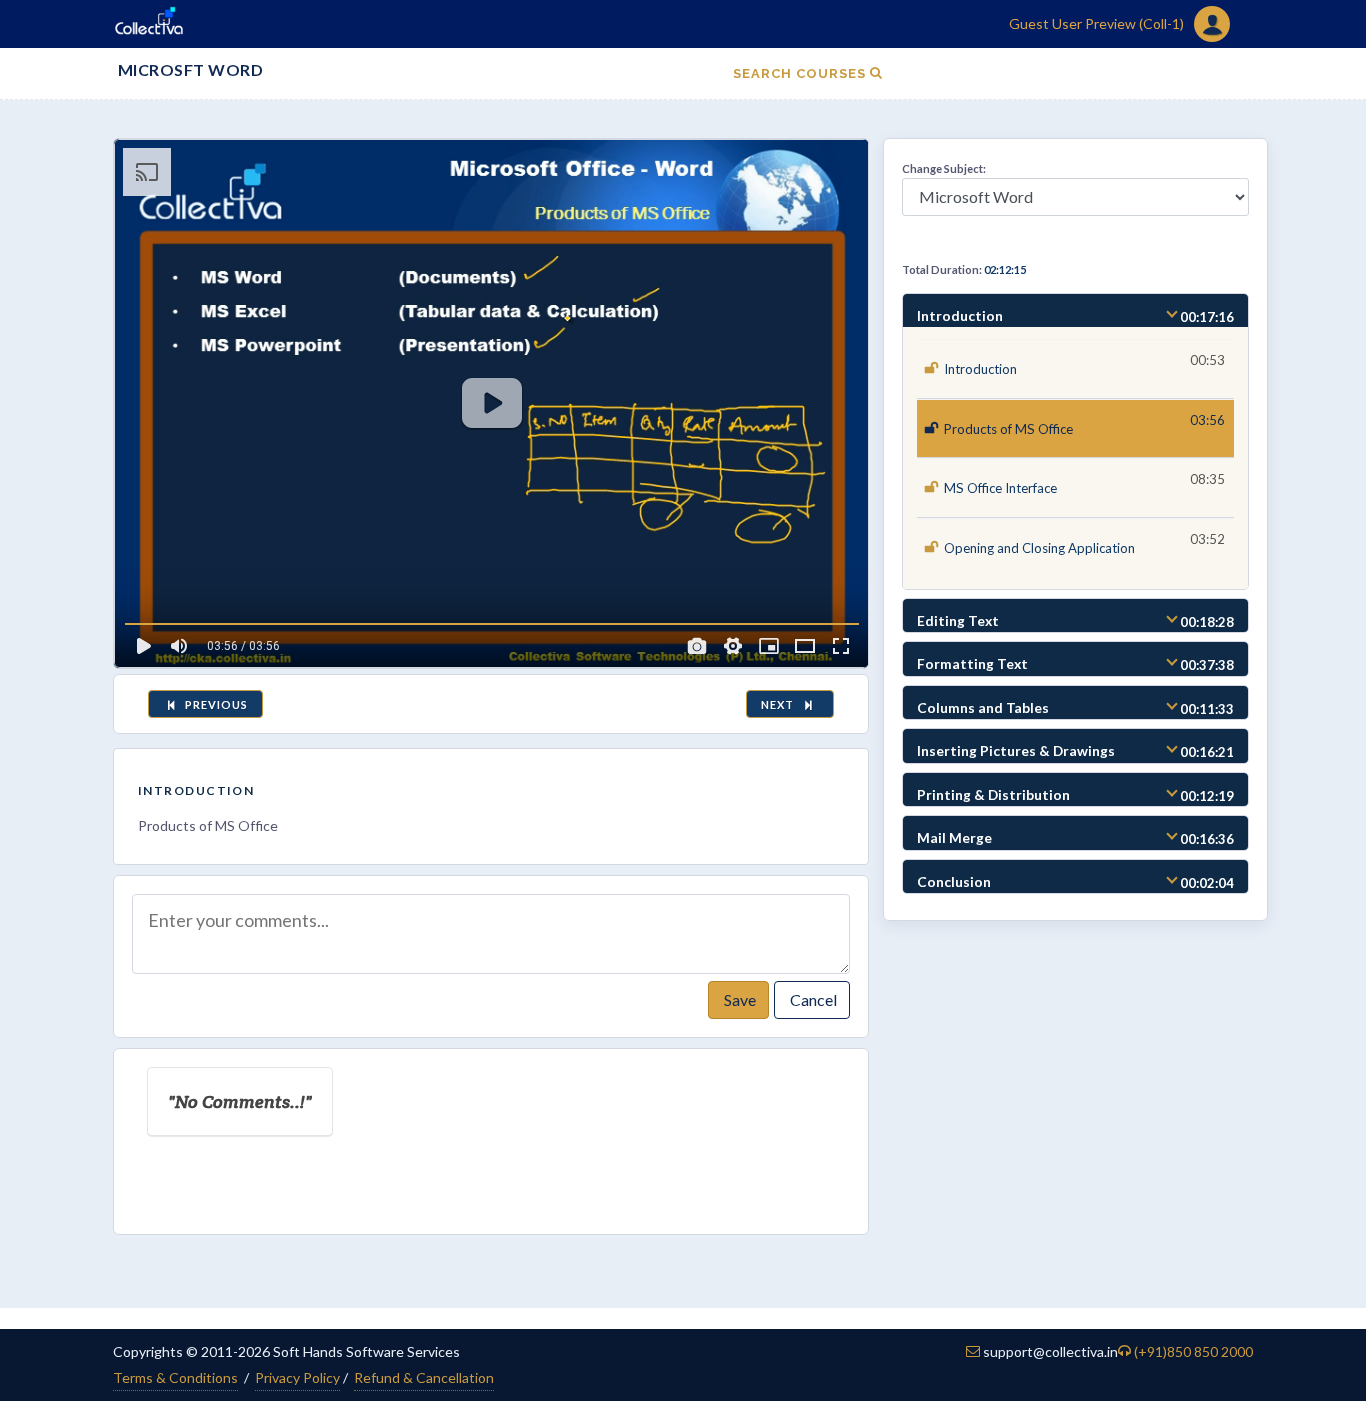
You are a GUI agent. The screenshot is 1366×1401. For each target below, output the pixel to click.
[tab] (1075, 311)
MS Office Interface (1000, 488)
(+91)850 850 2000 (1193, 1351)
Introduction (196, 790)
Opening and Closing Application (1039, 548)
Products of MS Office (1008, 429)
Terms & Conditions (175, 1377)
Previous (215, 704)
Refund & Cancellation (424, 1377)
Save (738, 999)
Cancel (812, 999)
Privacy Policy (297, 1377)
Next (780, 704)
